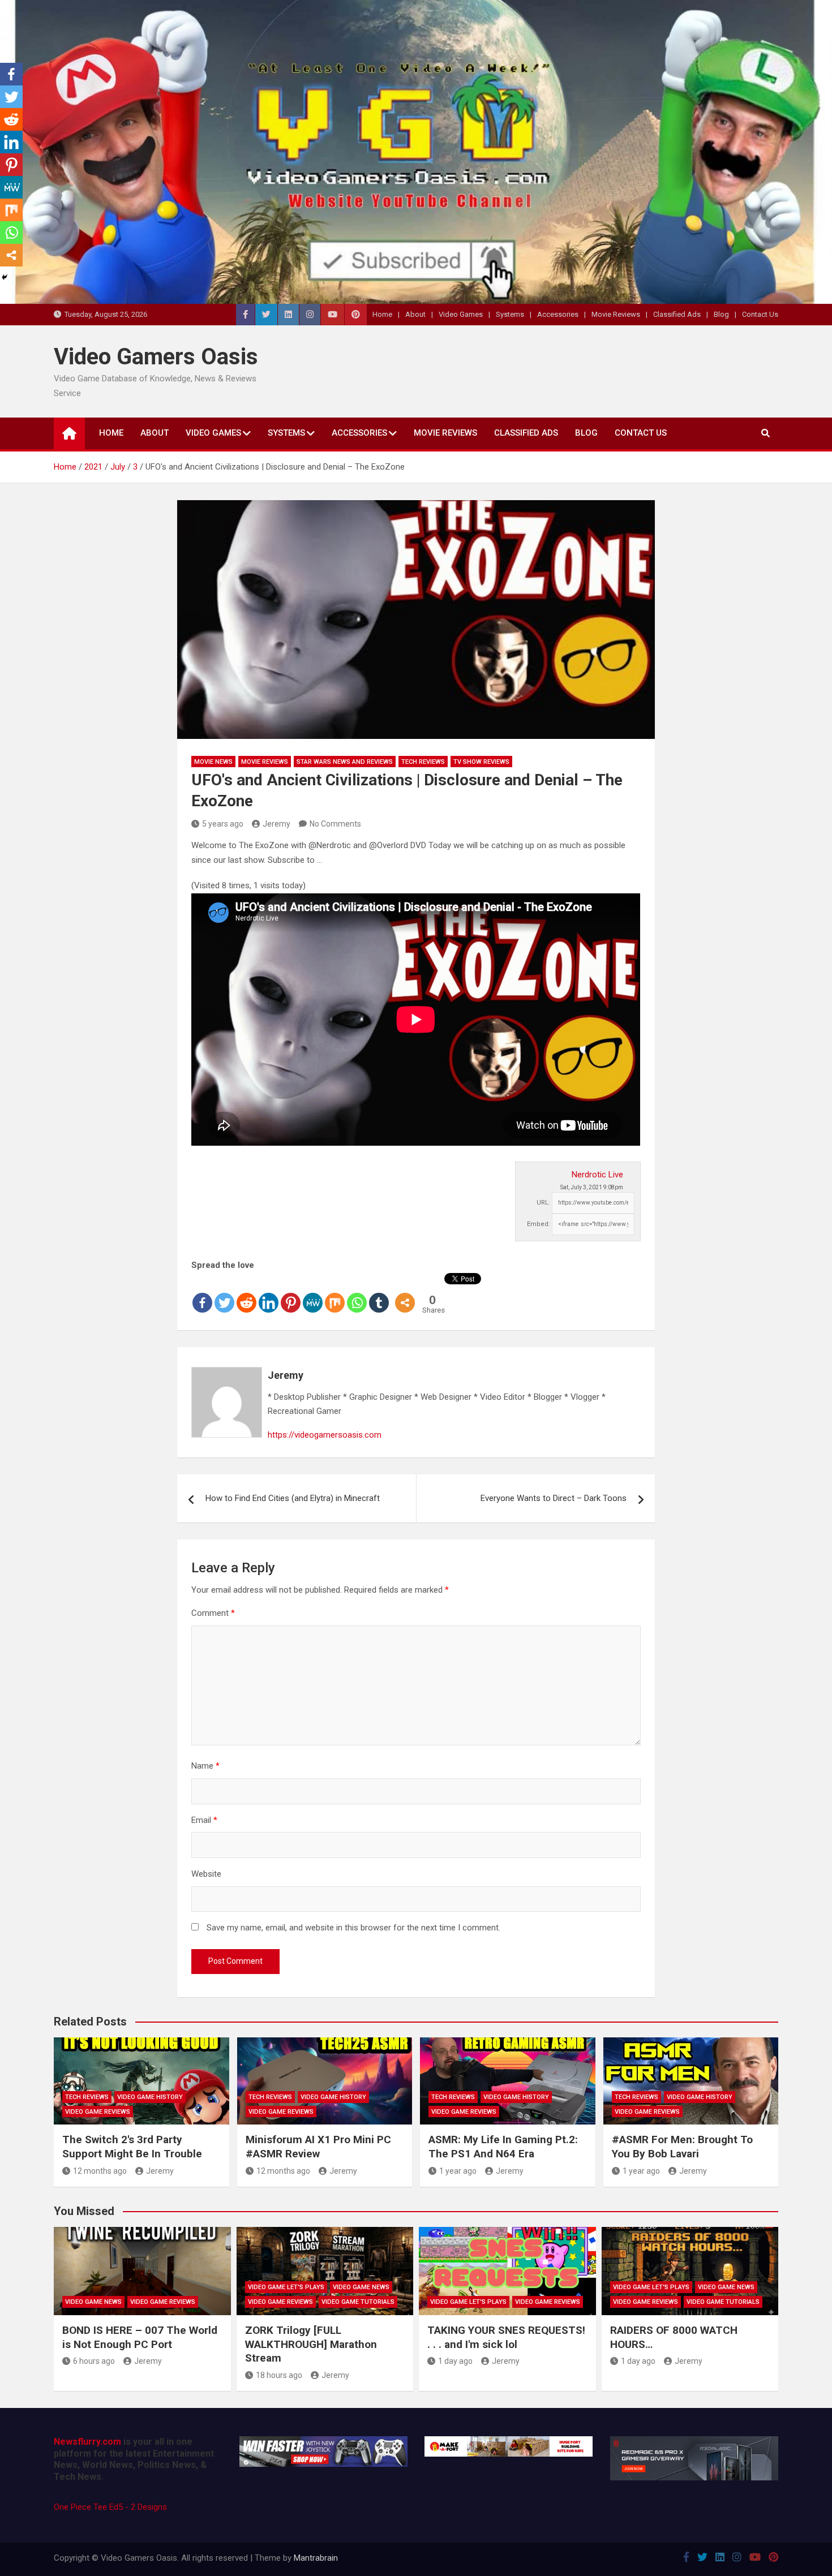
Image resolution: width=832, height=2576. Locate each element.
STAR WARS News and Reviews (345, 762)
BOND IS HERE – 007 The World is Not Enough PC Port (140, 2337)
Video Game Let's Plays (286, 2287)
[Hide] (5, 277)
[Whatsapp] (357, 1293)
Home (382, 314)
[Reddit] (246, 1293)
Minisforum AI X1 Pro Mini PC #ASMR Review (318, 2147)
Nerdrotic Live (597, 1175)
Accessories (558, 314)
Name (205, 1766)
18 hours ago (279, 2375)
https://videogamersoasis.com (325, 1435)
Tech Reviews (423, 762)
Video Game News (93, 2302)
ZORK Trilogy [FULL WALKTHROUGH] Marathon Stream (311, 2344)
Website (206, 1874)
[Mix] (335, 1293)
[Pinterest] (291, 1293)
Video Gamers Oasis (156, 357)
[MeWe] (313, 1293)
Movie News (213, 762)
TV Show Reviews (481, 762)
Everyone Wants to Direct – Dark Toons (554, 1498)
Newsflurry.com (87, 2442)
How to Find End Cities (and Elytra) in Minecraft (293, 1498)
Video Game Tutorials (358, 2302)
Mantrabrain (316, 2558)
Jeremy (276, 824)
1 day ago (455, 2361)
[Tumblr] (379, 1293)
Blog (721, 314)
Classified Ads (677, 314)
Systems (510, 314)
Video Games (461, 314)
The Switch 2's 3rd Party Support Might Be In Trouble (132, 2147)
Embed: (539, 1224)
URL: (543, 1203)
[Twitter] (224, 1293)
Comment (213, 1613)
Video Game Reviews (98, 2112)
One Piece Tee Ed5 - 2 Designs (110, 2507)
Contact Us (760, 314)
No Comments (335, 824)
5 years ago (223, 824)
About (415, 314)
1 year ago (458, 2171)
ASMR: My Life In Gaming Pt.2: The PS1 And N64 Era (503, 2147)
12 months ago (100, 2171)
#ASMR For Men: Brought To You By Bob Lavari (682, 2147)
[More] (405, 1293)
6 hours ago (94, 2361)
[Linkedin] (269, 1293)
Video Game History (150, 2097)
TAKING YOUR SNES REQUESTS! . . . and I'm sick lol (506, 2337)
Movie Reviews (616, 314)
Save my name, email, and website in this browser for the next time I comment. (353, 1928)
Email (204, 1820)
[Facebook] (202, 1293)
